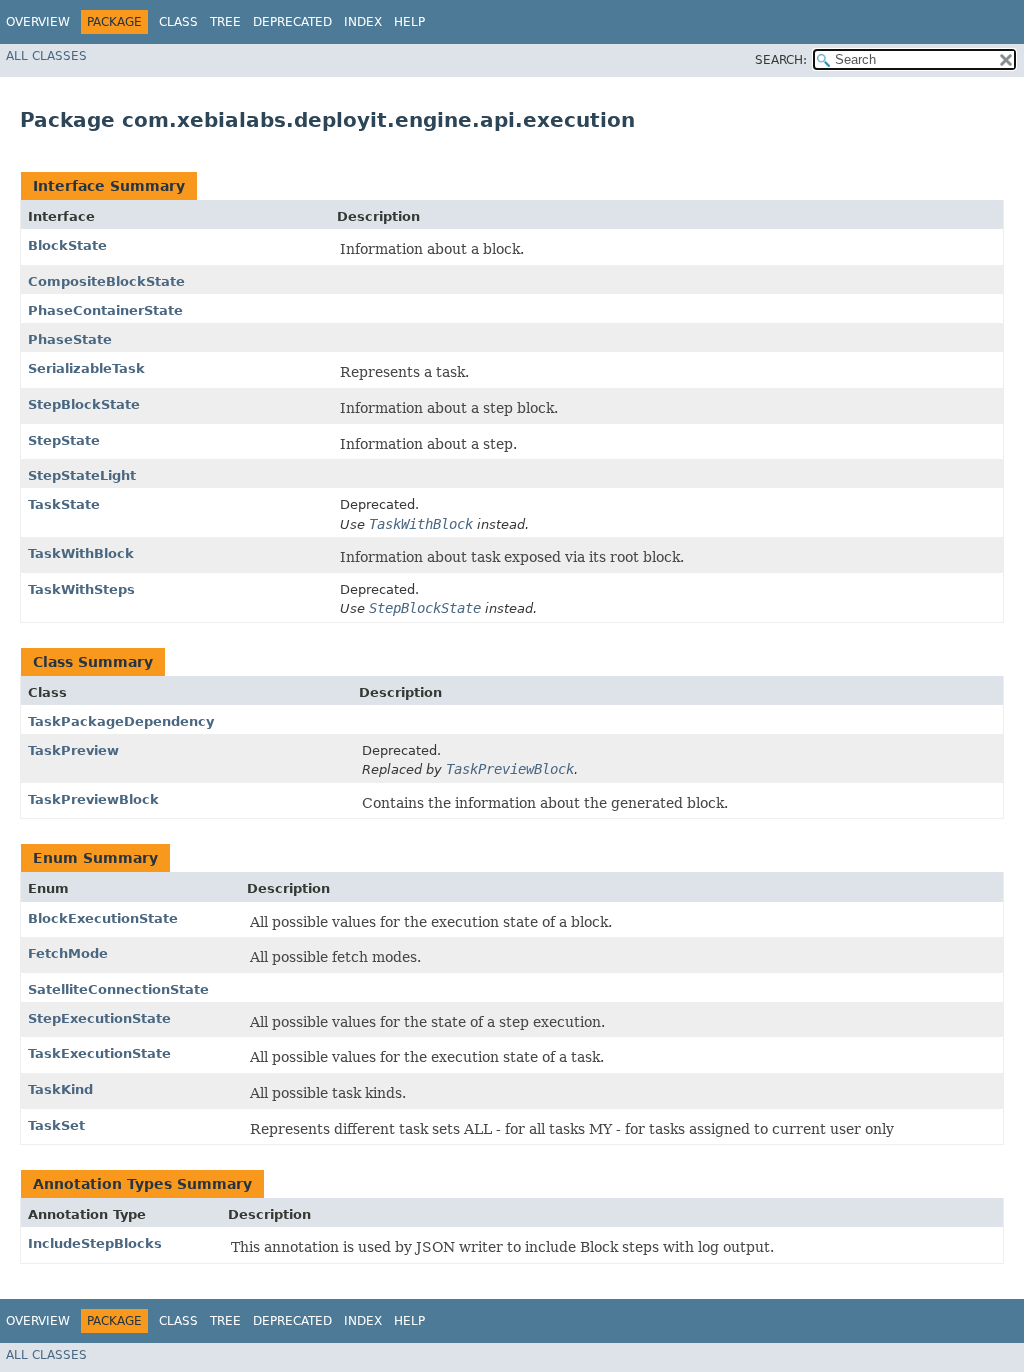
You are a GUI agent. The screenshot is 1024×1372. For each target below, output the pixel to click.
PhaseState (70, 339)
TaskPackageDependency (121, 721)
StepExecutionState (99, 1018)
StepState (64, 440)
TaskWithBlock (81, 553)
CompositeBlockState (106, 281)
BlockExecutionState (103, 918)
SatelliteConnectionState (118, 989)
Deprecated (292, 22)
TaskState (64, 504)
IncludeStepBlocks (95, 1243)
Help (409, 22)
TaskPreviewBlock (93, 799)
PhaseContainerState (105, 310)
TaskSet (56, 1125)
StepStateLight (82, 475)
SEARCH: (781, 60)
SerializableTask (86, 368)
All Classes (46, 56)
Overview (38, 22)
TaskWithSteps (81, 589)
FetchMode (68, 953)
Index (363, 22)
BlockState (67, 245)
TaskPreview (73, 750)
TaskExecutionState (99, 1053)
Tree (225, 22)
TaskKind (60, 1089)
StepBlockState (84, 404)
